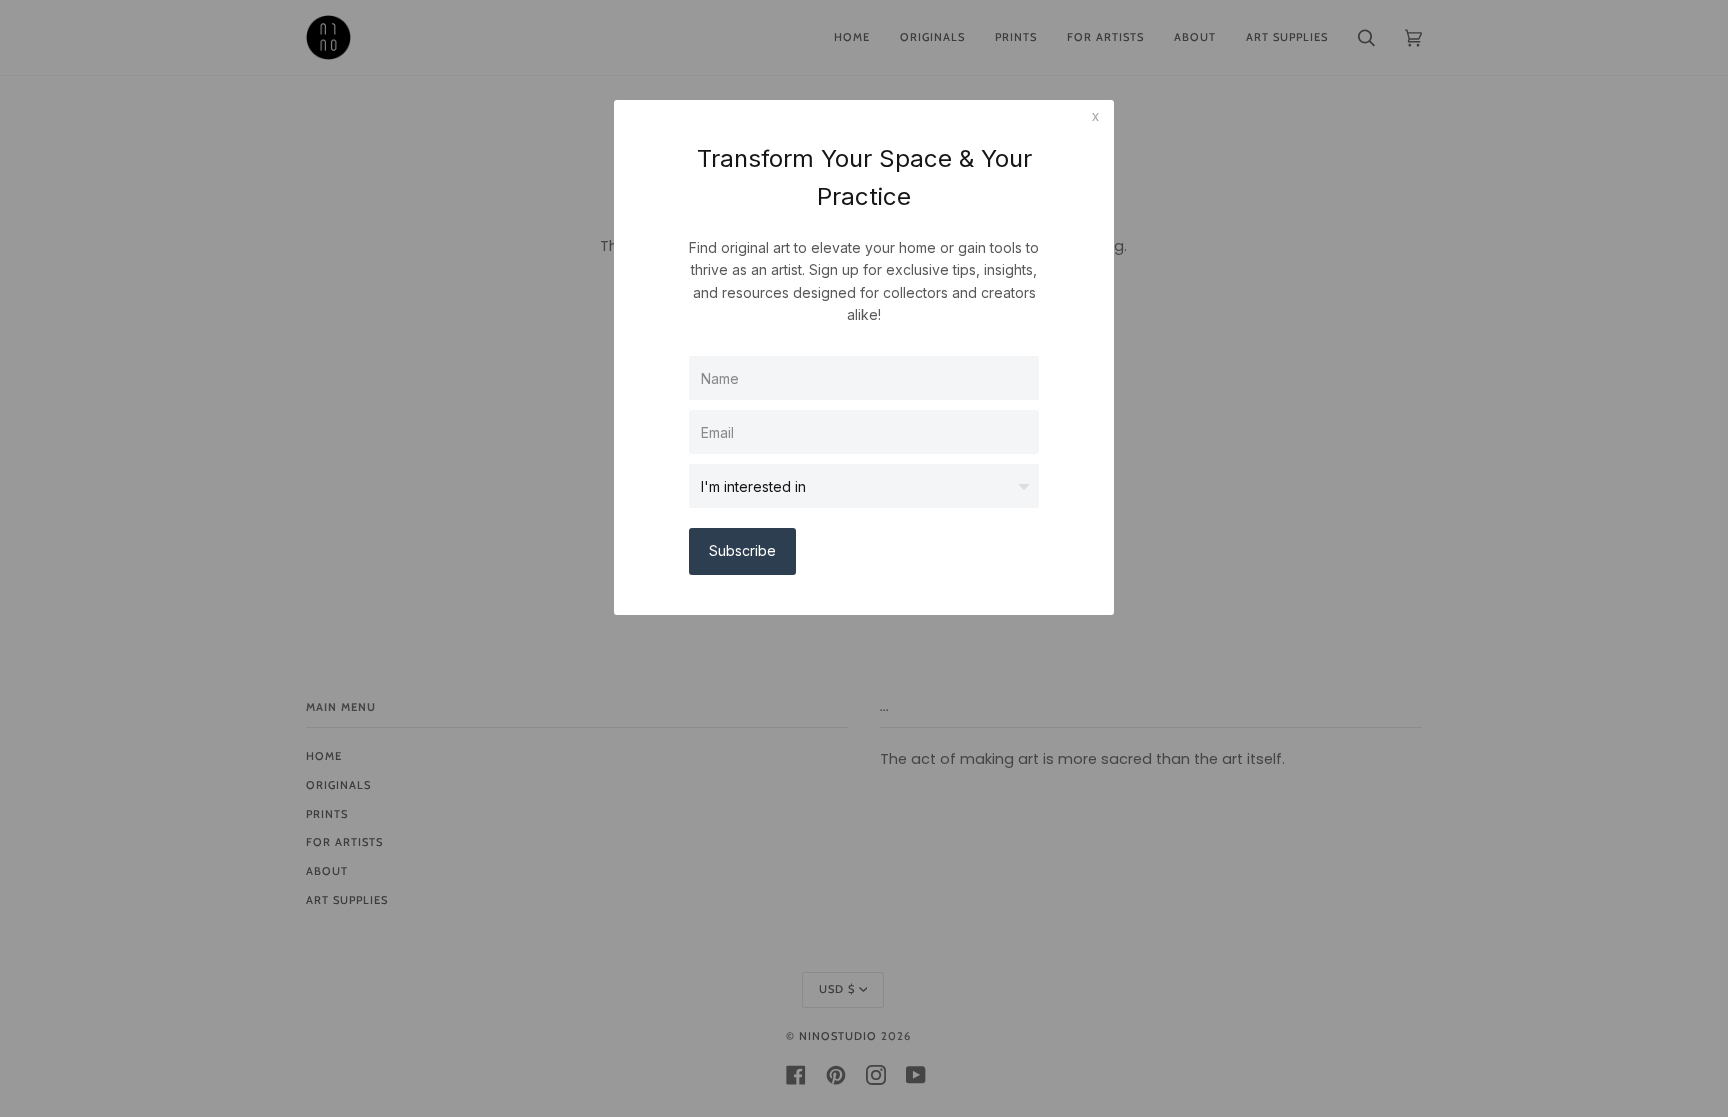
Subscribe (742, 550)
